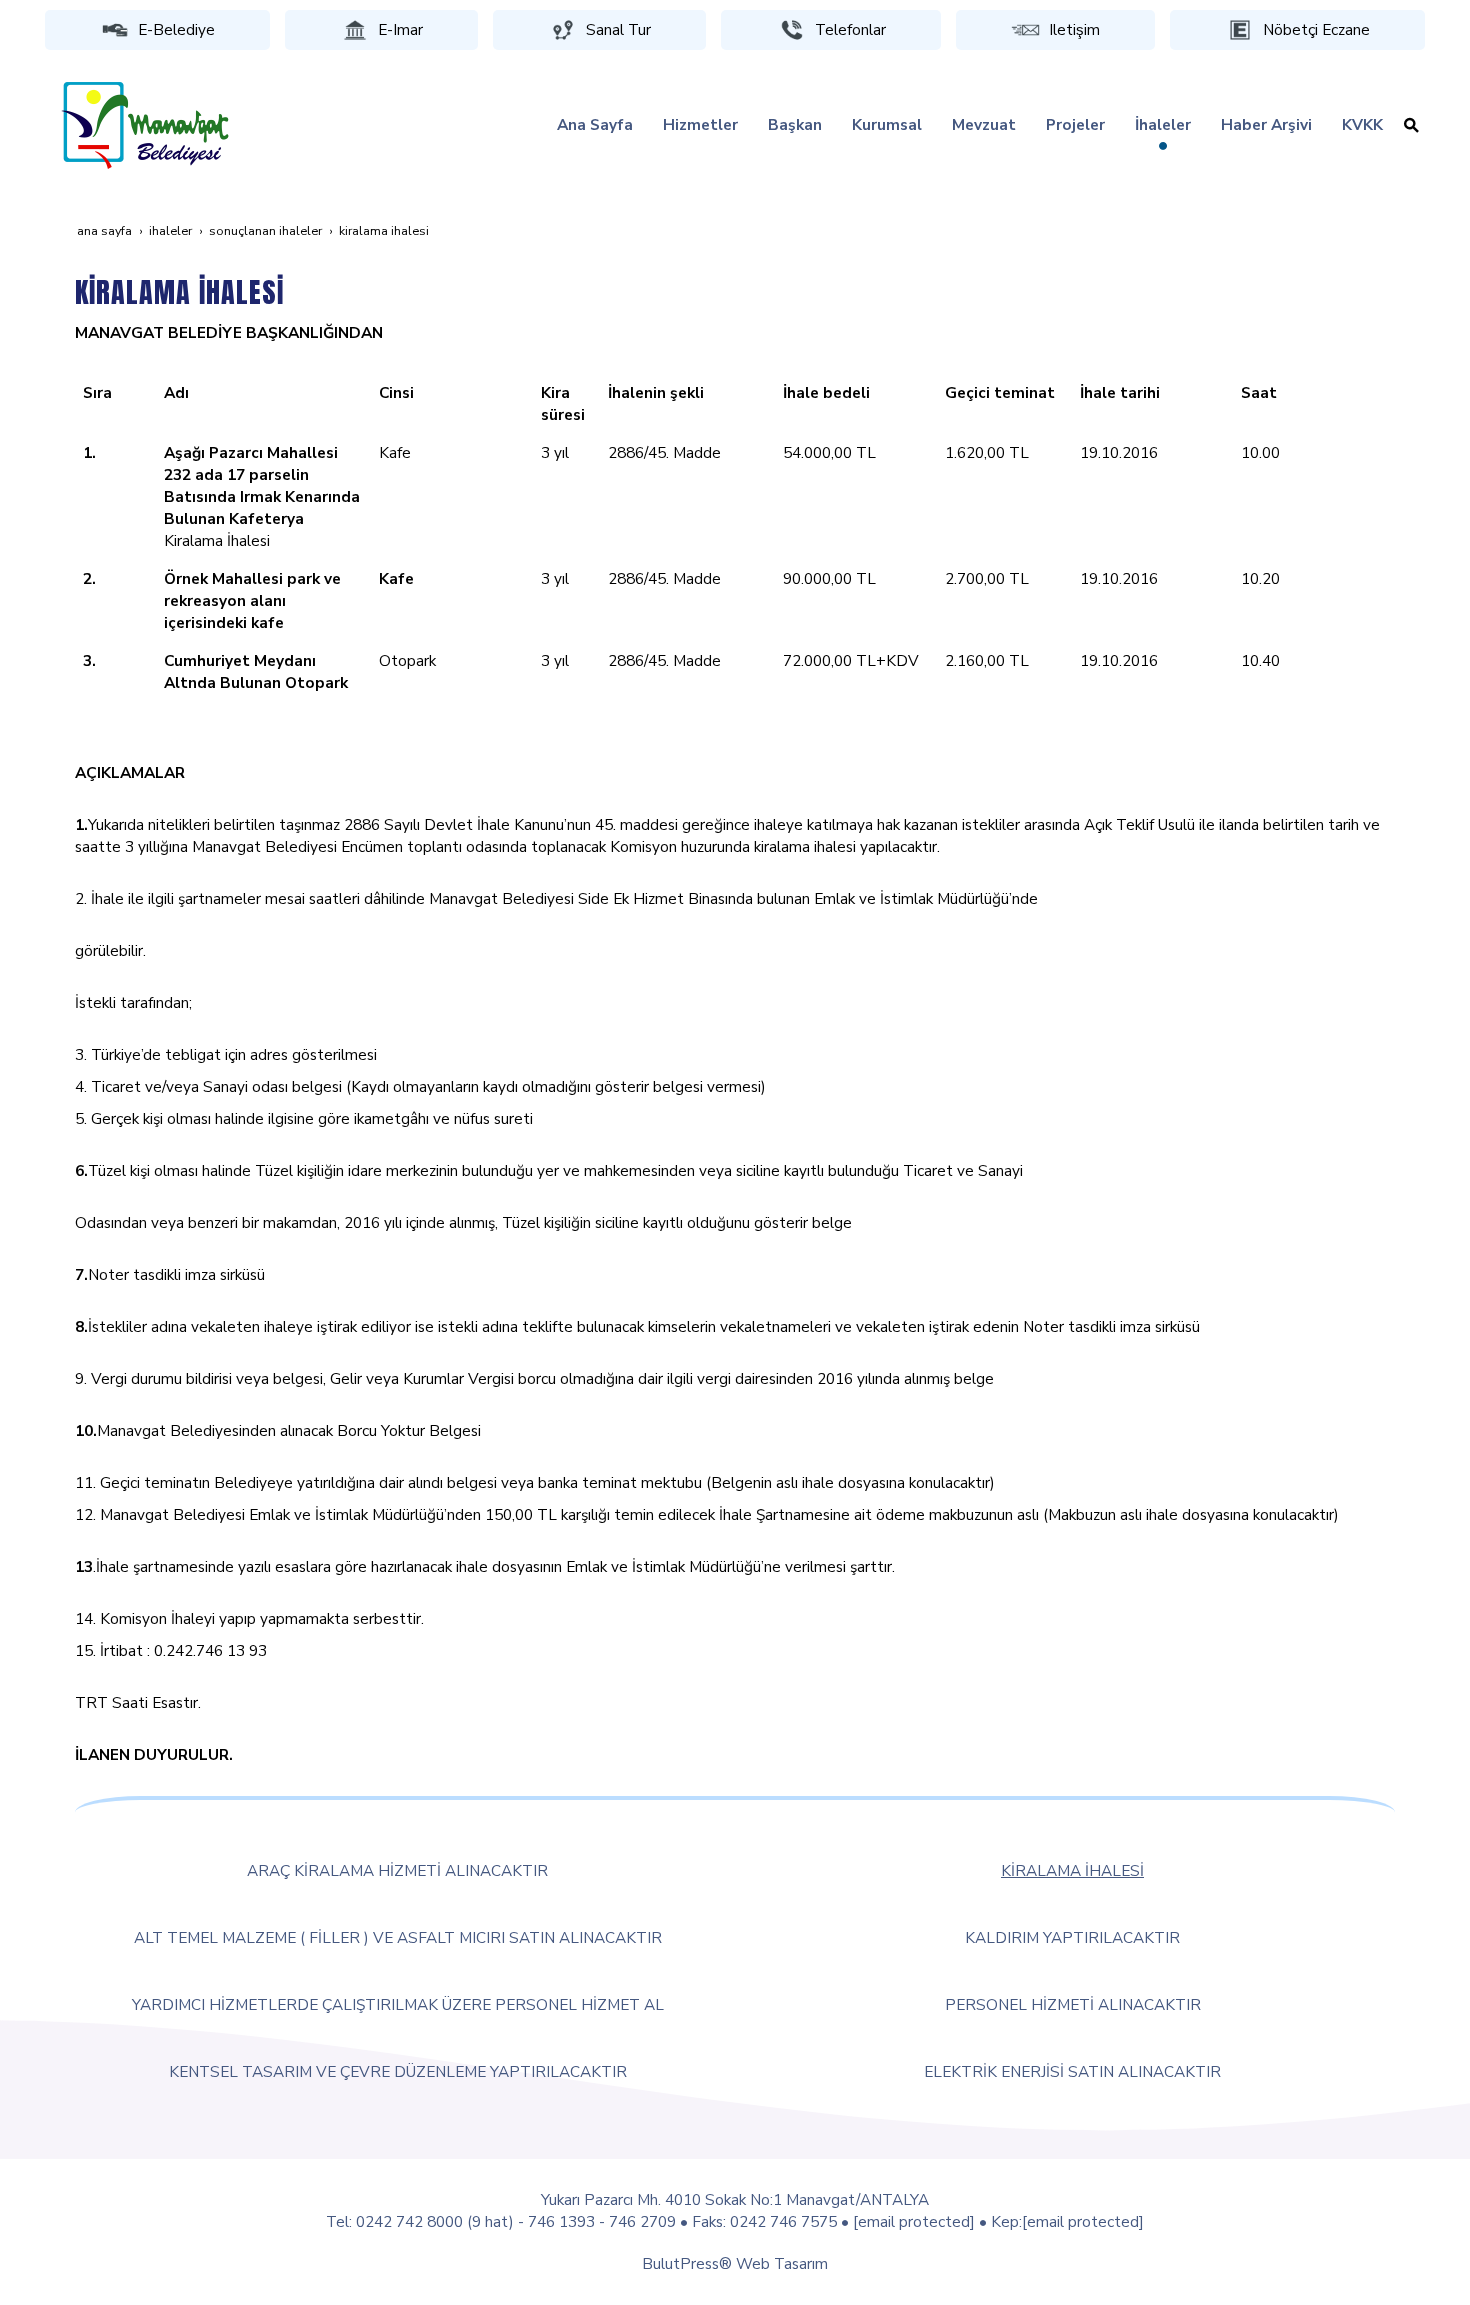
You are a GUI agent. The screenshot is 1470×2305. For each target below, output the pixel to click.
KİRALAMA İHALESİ (1072, 1870)
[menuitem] (595, 125)
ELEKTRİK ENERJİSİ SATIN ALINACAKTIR (1072, 2071)
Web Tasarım (782, 2263)
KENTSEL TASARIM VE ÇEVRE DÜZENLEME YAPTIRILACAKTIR (398, 2071)
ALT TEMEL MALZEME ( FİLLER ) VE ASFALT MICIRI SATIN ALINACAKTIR (398, 1937)
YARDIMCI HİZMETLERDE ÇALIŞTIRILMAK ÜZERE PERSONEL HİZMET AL (398, 2004)
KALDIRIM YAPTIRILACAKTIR (1072, 1937)
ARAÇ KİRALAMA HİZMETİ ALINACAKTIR (397, 1870)
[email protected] (914, 2221)
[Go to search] (1411, 125)
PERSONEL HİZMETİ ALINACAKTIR (1073, 2004)
